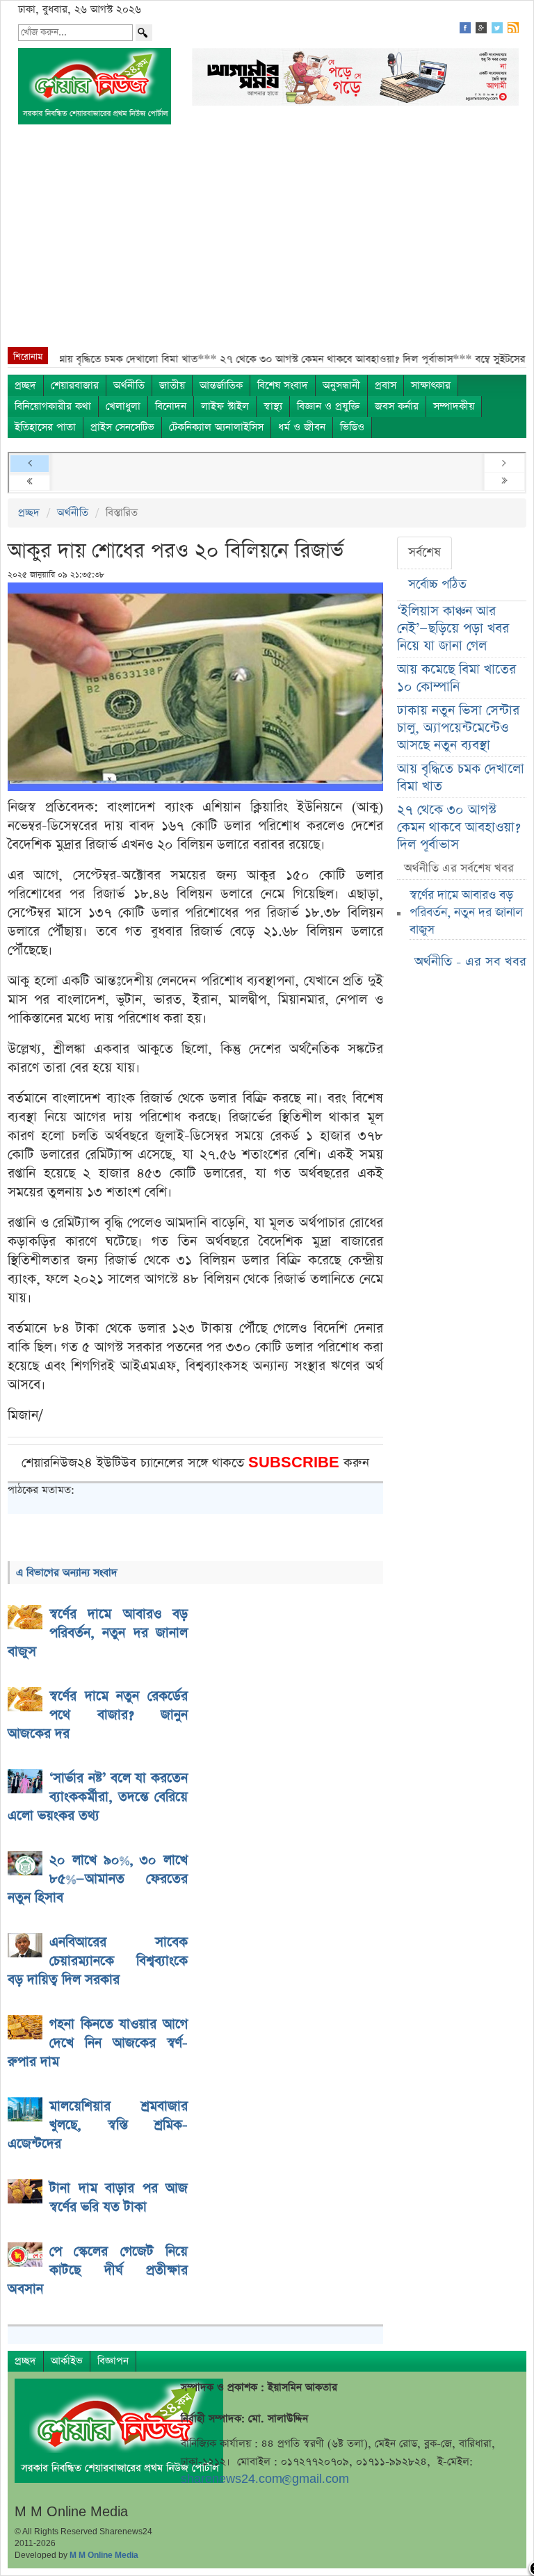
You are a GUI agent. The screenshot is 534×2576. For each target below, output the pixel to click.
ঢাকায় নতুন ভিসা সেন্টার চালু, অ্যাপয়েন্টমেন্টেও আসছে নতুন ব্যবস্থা (458, 728)
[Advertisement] (267, 243)
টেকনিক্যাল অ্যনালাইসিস (216, 427)
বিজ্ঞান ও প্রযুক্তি (329, 406)
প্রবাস (386, 385)
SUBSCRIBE (296, 1463)
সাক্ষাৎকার (431, 385)
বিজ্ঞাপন (113, 2361)
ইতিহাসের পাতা (45, 427)
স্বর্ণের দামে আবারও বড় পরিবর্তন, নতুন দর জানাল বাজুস (466, 913)
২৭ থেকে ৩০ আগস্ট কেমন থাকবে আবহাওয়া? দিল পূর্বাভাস (459, 828)
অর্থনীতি (129, 385)
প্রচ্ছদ (25, 385)
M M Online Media (104, 2555)
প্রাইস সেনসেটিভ (122, 427)
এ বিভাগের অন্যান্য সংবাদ (67, 1573)
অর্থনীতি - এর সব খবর (470, 962)
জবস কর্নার (397, 406)
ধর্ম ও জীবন (302, 427)
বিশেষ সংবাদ (283, 385)
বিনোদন (171, 406)
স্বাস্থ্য (273, 406)
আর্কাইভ (67, 2361)
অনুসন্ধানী (341, 385)
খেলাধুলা (123, 406)
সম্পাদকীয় (454, 406)
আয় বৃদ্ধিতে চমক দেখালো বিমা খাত (461, 778)
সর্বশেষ (424, 553)
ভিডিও (352, 427)
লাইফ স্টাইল (225, 406)
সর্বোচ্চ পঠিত (437, 585)
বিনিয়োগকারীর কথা (53, 406)
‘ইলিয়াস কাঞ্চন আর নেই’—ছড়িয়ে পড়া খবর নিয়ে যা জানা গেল (453, 629)
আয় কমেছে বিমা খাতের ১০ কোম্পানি (456, 678)
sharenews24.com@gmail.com (265, 2479)
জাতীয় (172, 385)
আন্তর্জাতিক (221, 385)
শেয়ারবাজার (75, 385)
